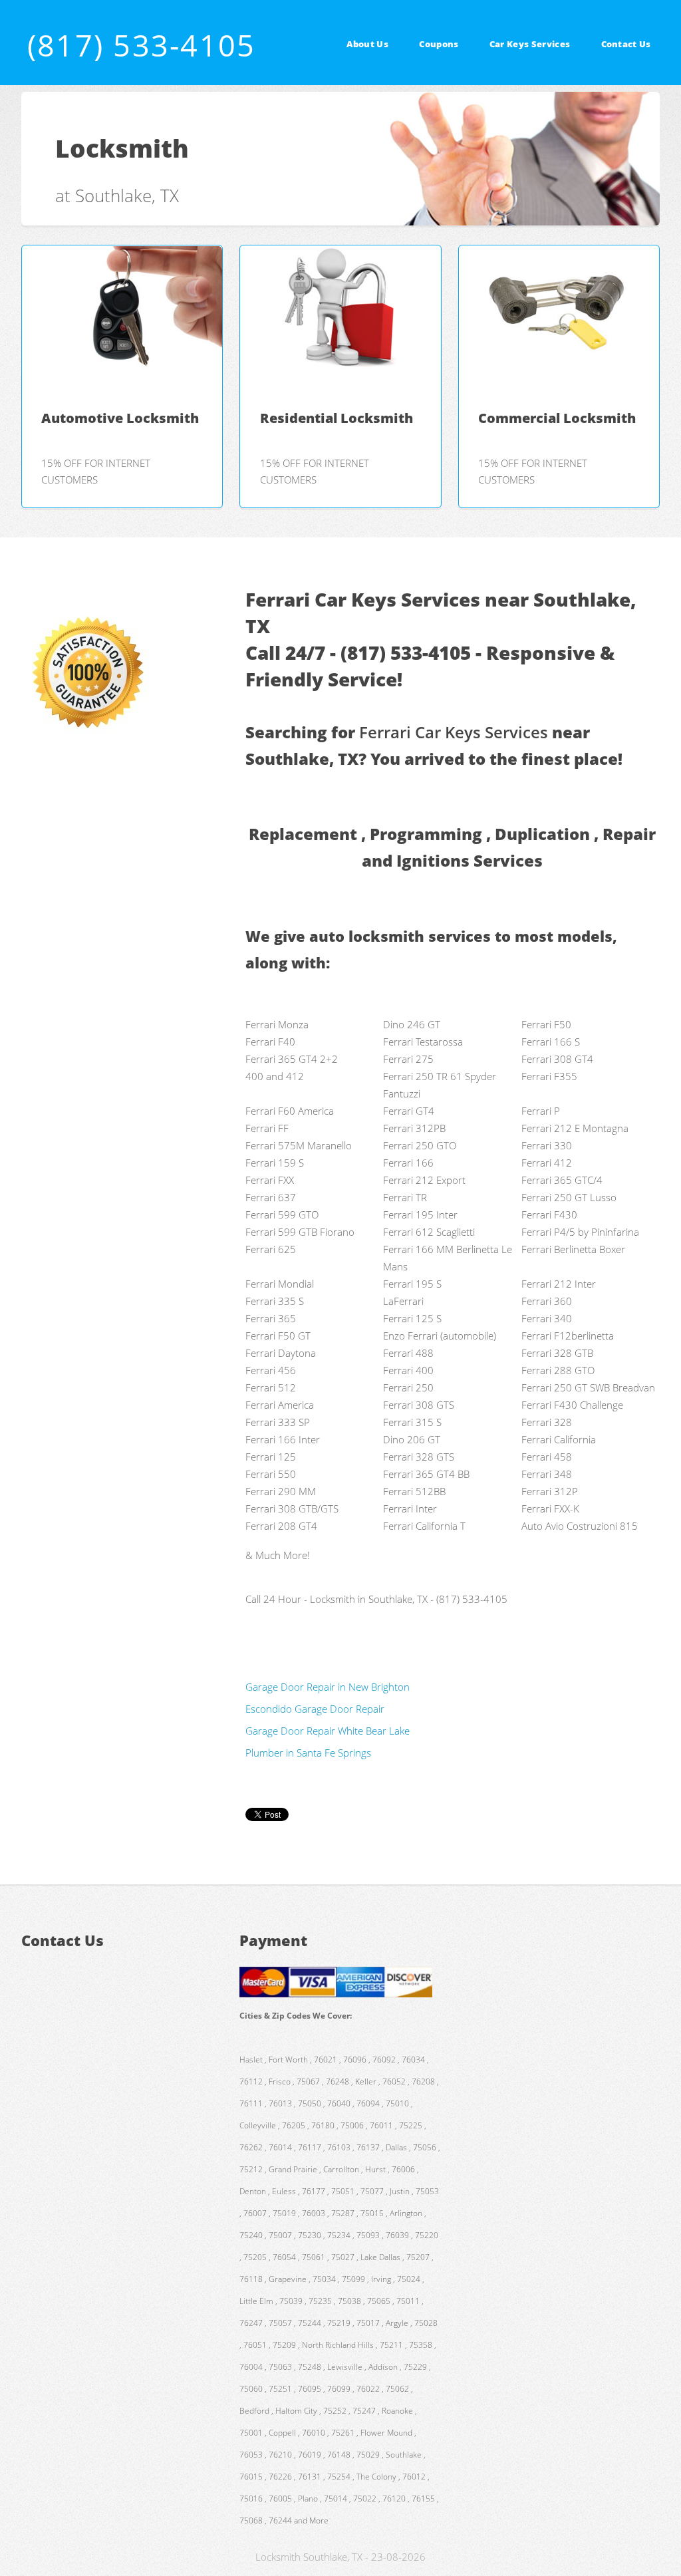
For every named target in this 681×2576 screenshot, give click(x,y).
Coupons (439, 44)
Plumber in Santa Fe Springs (308, 1753)
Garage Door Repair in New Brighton (328, 1687)
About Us (367, 44)
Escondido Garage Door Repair (315, 1709)
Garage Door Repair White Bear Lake (328, 1731)
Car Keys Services (530, 44)
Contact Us (626, 44)
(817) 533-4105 (141, 45)
